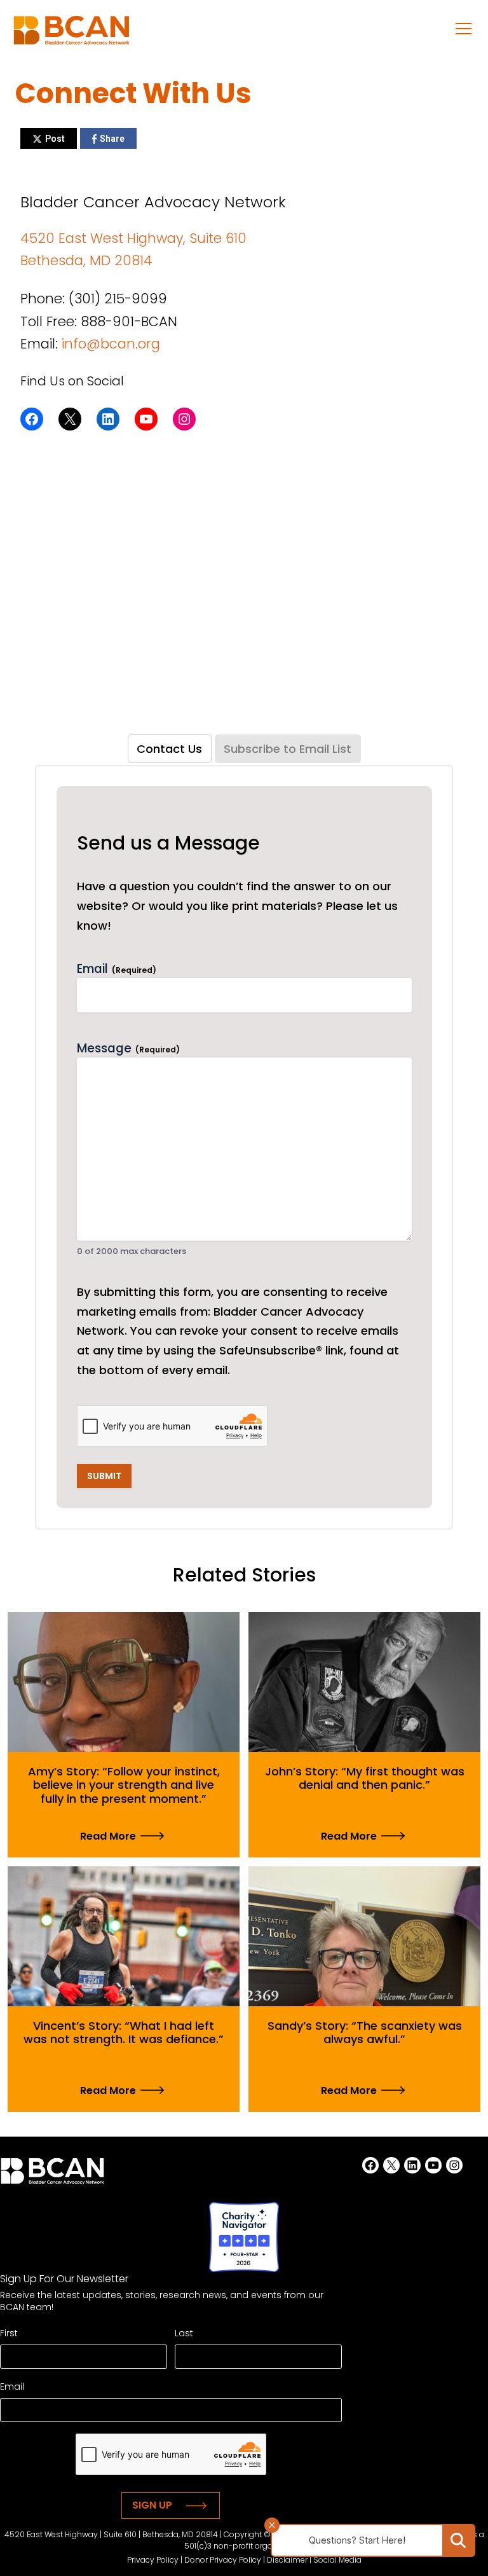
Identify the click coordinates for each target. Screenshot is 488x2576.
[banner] (71, 34)
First (9, 2333)
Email (117, 969)
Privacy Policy (153, 2560)
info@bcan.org (111, 344)
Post (55, 139)
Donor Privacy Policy (223, 2560)
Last (184, 2333)
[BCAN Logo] (52, 2175)
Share (112, 139)
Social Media (337, 2560)
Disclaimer (287, 2560)
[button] (464, 28)
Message (128, 1049)
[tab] (170, 749)
